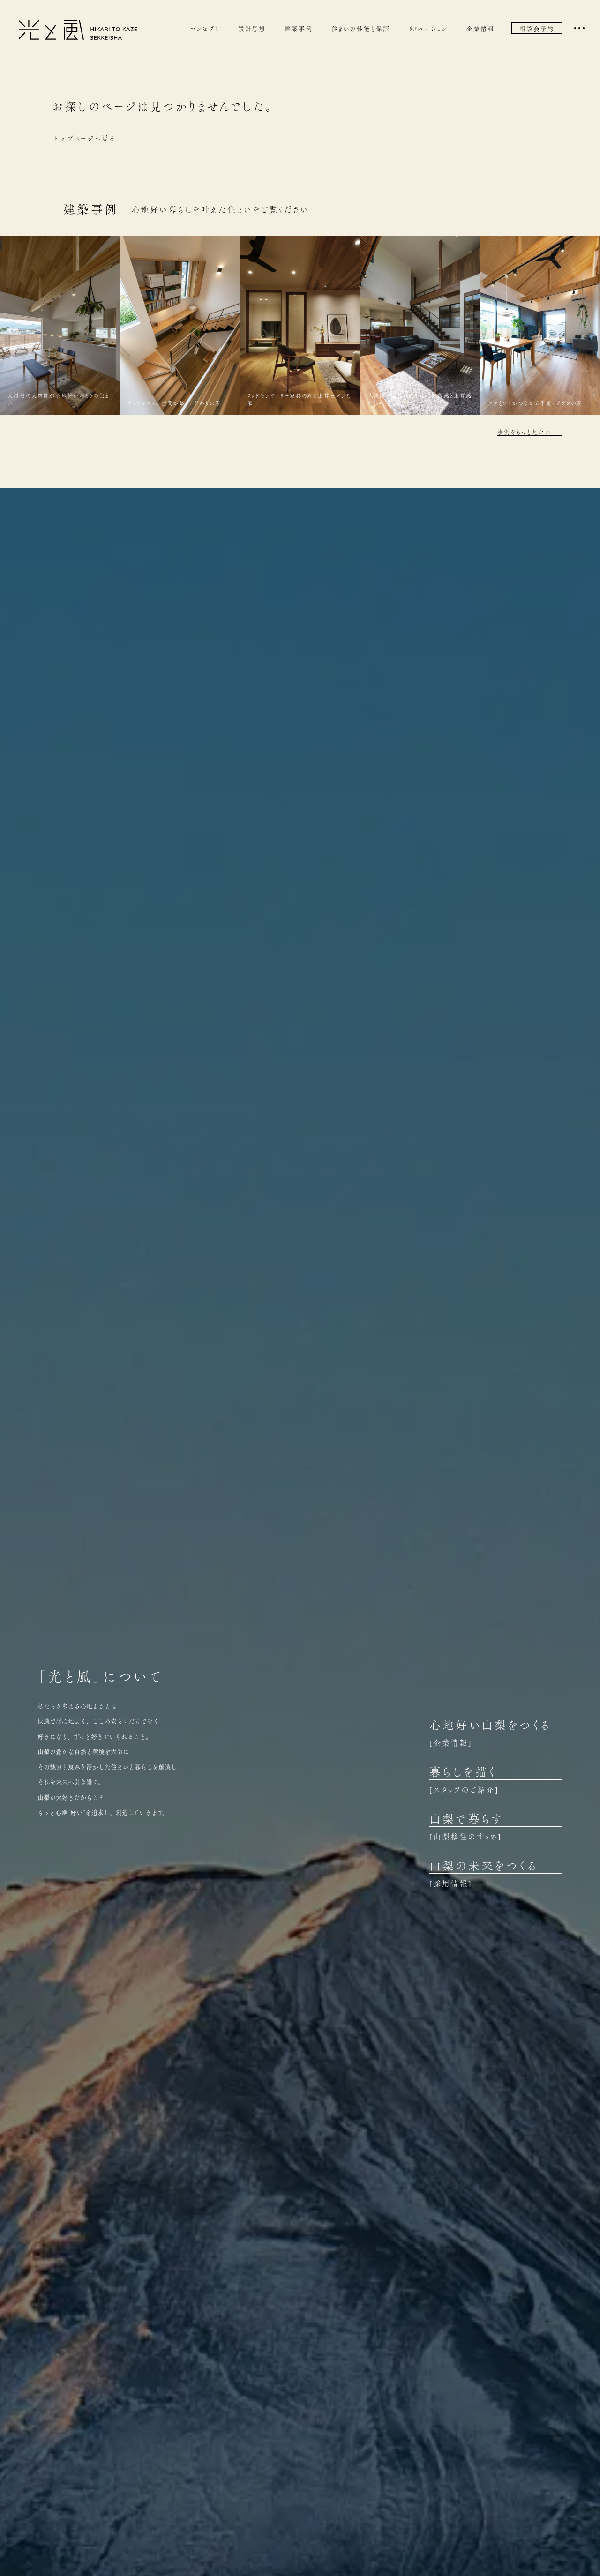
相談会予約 (537, 28)
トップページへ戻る (84, 138)
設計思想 (252, 28)
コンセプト (205, 28)
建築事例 (299, 28)
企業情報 (480, 28)
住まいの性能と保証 (361, 28)
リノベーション (428, 28)
